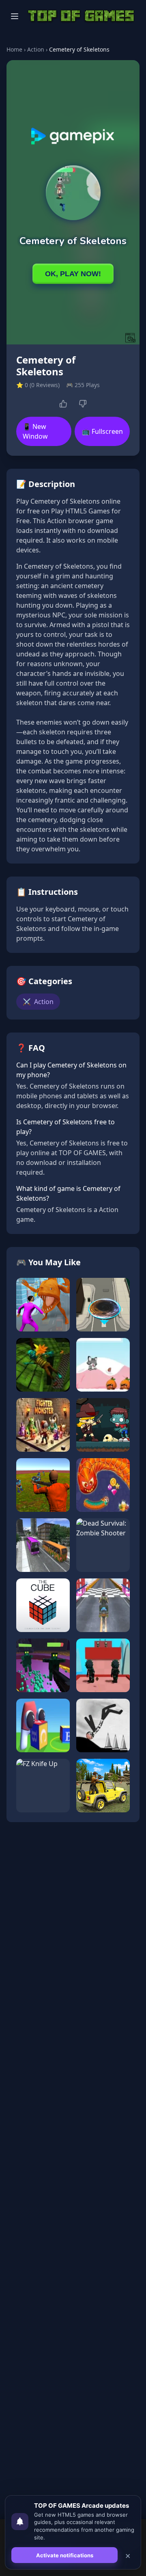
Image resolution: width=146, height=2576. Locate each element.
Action (36, 49)
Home (14, 49)
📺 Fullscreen (102, 431)
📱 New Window (35, 431)
